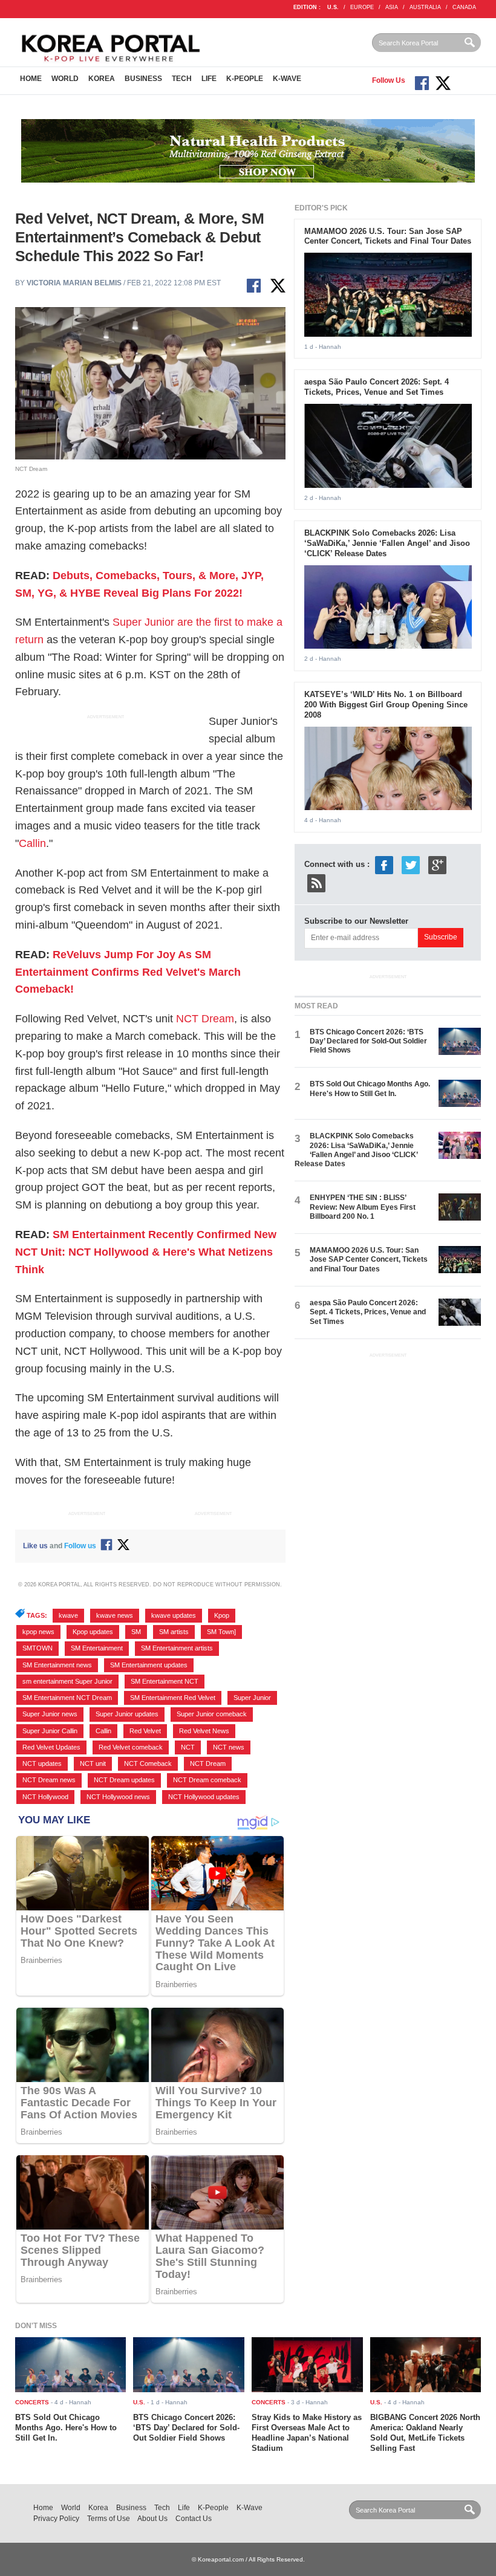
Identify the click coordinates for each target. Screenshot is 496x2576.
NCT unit (93, 1763)
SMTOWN (38, 1648)
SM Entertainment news (57, 1665)
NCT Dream (205, 1019)
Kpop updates (93, 1632)
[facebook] (384, 864)
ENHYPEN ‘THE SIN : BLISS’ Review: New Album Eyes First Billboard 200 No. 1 (363, 1207)
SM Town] (221, 1632)
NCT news (229, 1747)
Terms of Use (109, 2519)
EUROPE (362, 7)
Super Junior (252, 1698)
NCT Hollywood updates (204, 1797)
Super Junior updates (127, 1714)
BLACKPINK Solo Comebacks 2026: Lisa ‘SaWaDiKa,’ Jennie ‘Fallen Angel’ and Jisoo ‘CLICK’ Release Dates (387, 543)
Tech (182, 79)
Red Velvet (145, 1731)
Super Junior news (50, 1714)
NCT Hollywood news (118, 1797)
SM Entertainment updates (149, 1665)
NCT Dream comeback (207, 1780)
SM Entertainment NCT (165, 1681)
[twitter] (411, 864)
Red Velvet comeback (131, 1747)
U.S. (333, 7)
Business (143, 79)
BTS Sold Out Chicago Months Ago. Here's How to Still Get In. (370, 1088)
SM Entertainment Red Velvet (173, 1698)
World (65, 79)
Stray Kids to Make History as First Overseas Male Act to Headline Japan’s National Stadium (307, 2433)
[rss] (316, 882)
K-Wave (287, 79)
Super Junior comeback (212, 1714)
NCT (188, 1747)
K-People (245, 79)
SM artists (174, 1632)
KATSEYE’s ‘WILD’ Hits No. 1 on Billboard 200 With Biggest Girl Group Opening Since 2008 (386, 705)
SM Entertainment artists (177, 1648)
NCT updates (42, 1763)
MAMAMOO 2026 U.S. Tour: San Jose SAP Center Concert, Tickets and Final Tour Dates (388, 236)
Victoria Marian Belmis (74, 283)
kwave (68, 1615)
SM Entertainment (97, 1648)
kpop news (38, 1632)
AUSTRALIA (425, 7)
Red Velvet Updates (51, 1747)
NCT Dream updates (124, 1780)
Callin (32, 843)
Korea (102, 79)
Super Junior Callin (50, 1731)
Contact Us (194, 2519)
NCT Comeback (148, 1763)
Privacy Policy (56, 2519)
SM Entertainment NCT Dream (67, 1698)
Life (209, 79)
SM (136, 1632)
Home (31, 79)
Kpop (222, 1615)
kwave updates (174, 1615)
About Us (152, 2519)
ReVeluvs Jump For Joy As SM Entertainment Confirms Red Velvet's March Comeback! (128, 972)
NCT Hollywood (45, 1797)
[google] (437, 864)
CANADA (464, 7)
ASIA (392, 7)
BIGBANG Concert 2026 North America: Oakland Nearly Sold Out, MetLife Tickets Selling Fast (425, 2433)
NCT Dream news (49, 1780)
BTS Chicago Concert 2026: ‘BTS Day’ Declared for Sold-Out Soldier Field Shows (368, 1041)
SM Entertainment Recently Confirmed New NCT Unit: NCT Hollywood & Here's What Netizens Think (146, 1252)
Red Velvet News (204, 1731)
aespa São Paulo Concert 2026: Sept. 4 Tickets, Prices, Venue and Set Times (377, 387)
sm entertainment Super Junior (67, 1681)
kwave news (115, 1615)
